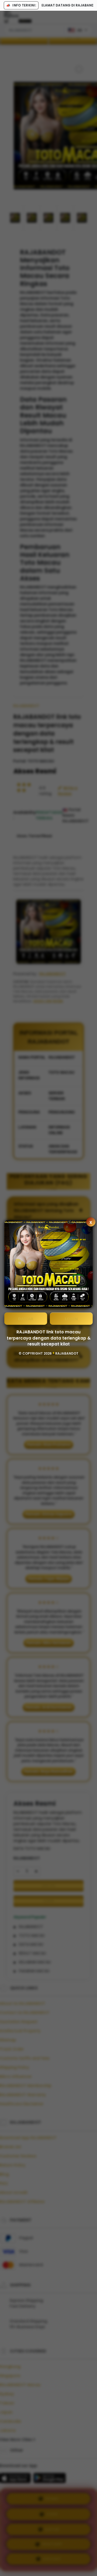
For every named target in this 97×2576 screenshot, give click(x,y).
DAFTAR (26, 1319)
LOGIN (71, 1319)
